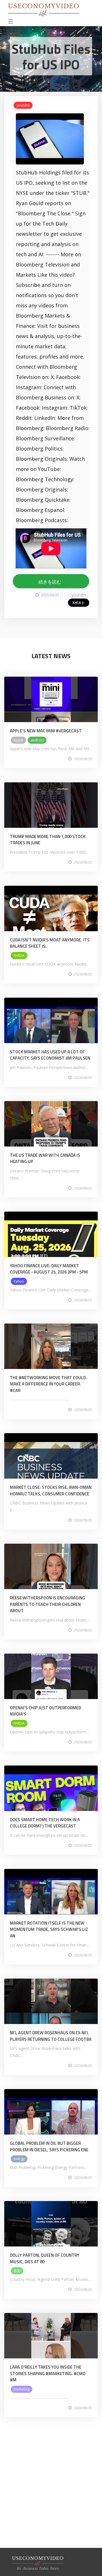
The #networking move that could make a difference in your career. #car (48, 1384)
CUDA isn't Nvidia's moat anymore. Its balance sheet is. (50, 943)
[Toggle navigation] (11, 22)
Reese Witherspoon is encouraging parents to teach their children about (48, 1604)
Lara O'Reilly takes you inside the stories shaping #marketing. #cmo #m (48, 2373)
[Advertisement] (51, 2497)
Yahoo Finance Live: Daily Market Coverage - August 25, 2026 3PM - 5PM (49, 1269)
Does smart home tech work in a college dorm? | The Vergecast (45, 1823)
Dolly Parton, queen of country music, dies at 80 (45, 2258)
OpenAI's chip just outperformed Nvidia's (45, 1711)
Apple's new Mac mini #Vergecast (46, 731)
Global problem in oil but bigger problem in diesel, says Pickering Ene (49, 2146)
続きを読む (51, 582)
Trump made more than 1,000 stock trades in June (48, 840)
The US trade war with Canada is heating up (45, 1158)
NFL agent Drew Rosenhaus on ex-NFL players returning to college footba (51, 2036)
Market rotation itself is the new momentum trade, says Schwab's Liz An (49, 1929)
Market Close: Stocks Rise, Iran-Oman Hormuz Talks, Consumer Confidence (51, 1491)
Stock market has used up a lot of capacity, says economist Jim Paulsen (50, 1055)
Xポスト (79, 603)
